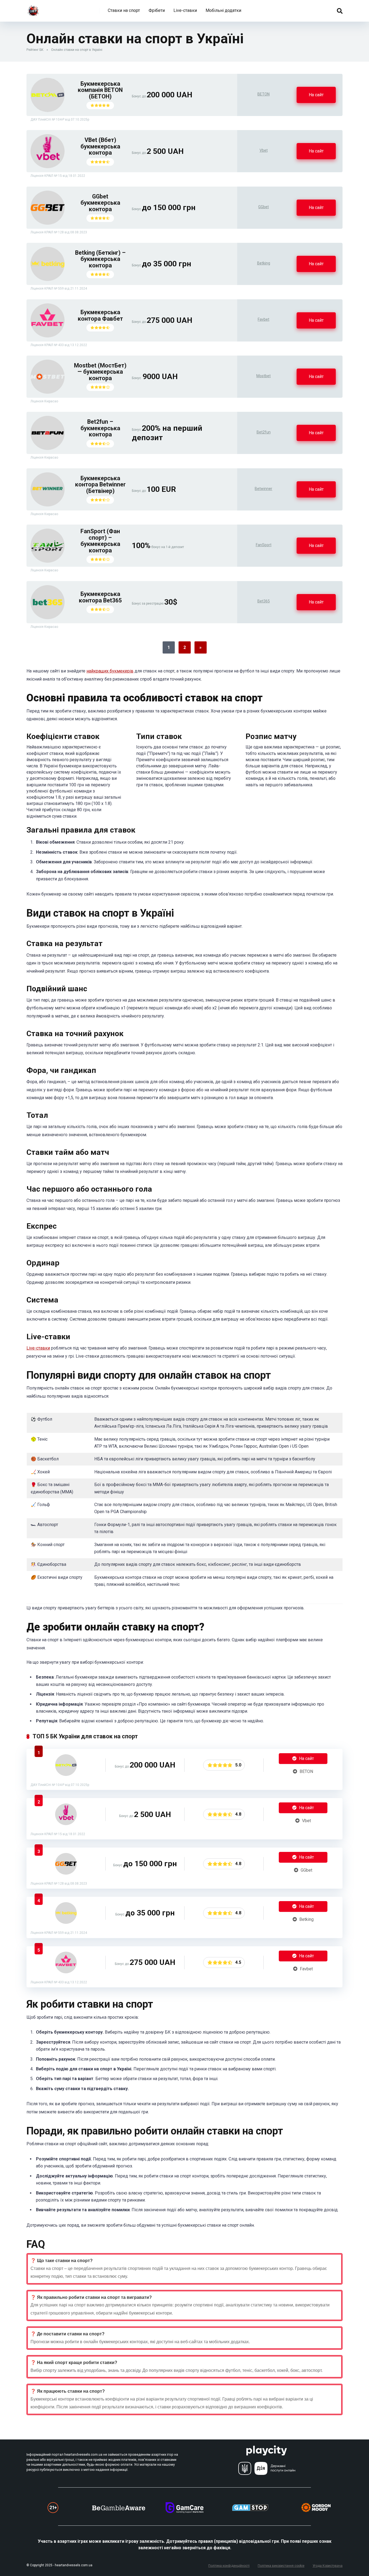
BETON (264, 94)
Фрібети (157, 10)
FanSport (264, 545)
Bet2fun (264, 432)
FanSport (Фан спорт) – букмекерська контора (100, 541)
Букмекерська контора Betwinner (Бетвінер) (100, 485)
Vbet (264, 150)
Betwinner (264, 489)
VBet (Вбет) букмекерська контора (100, 146)
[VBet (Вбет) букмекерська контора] (48, 167)
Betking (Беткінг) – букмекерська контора (100, 259)
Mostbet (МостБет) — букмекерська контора (100, 372)
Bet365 (264, 601)
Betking (264, 263)
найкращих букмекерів (110, 671)
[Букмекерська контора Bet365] (48, 618)
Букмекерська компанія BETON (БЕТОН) (100, 90)
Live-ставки (185, 10)
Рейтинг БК (35, 50)
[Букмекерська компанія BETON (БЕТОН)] (48, 110)
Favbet (264, 319)
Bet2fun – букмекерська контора (100, 428)
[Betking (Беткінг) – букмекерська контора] (48, 279)
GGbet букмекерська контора (100, 203)
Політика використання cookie (281, 2566)
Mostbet (264, 376)
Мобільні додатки (223, 10)
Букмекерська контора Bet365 (100, 597)
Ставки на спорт (124, 10)
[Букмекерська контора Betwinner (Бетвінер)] (48, 505)
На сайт (316, 95)
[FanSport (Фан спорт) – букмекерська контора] (48, 561)
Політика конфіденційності (229, 2566)
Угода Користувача (328, 2566)
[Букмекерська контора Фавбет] (48, 336)
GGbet (264, 207)
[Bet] (33, 9)
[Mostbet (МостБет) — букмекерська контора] (48, 392)
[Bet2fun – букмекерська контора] (48, 448)
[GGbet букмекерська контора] (48, 223)
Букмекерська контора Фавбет (100, 315)
